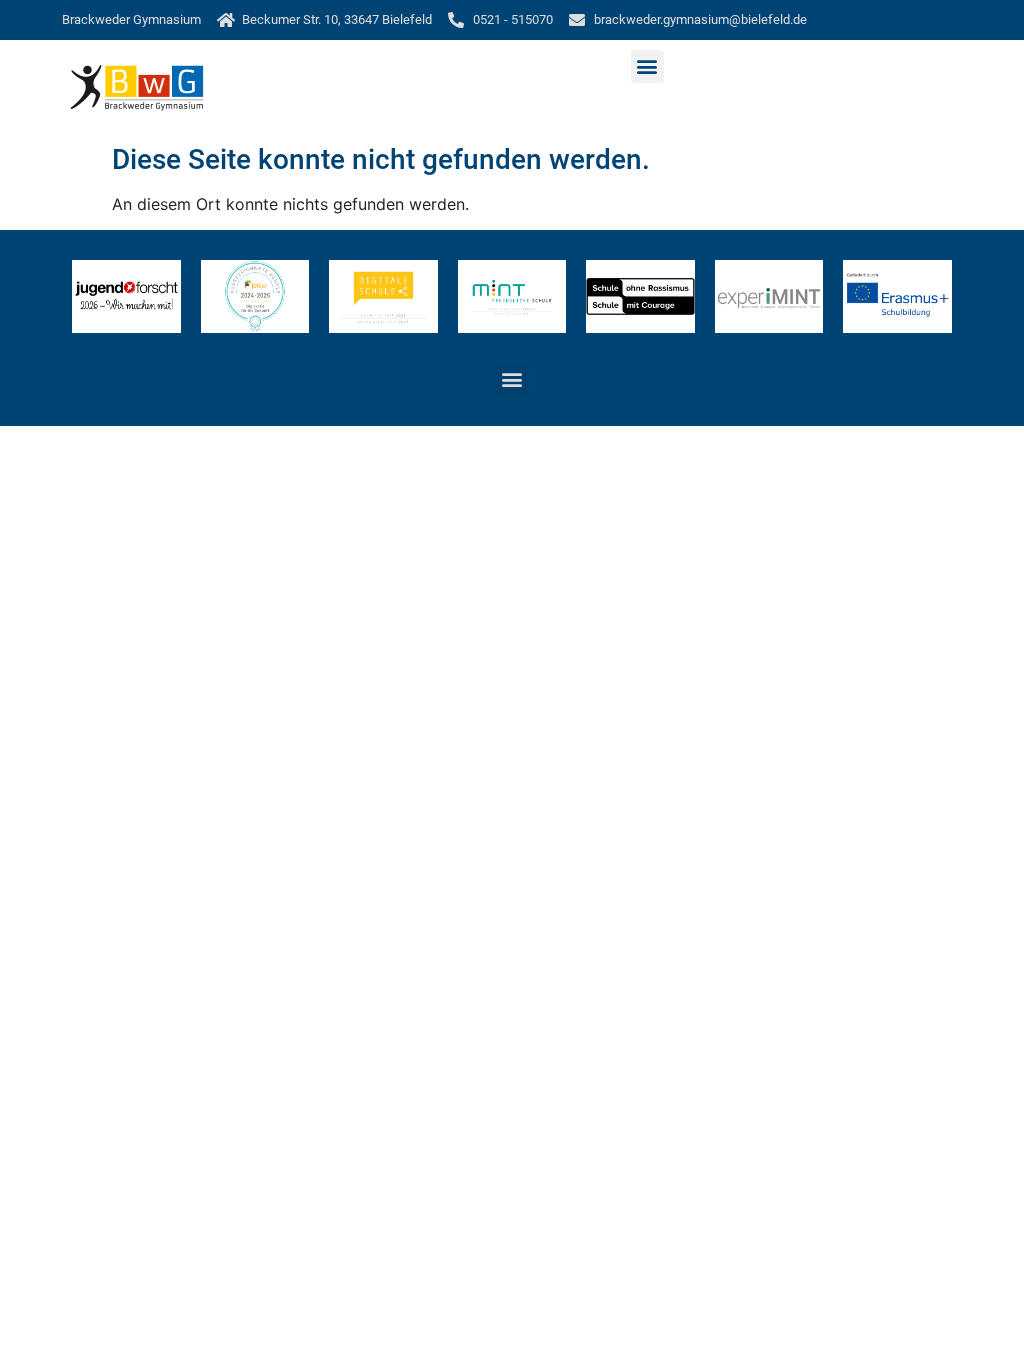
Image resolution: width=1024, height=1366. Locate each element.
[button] (647, 66)
